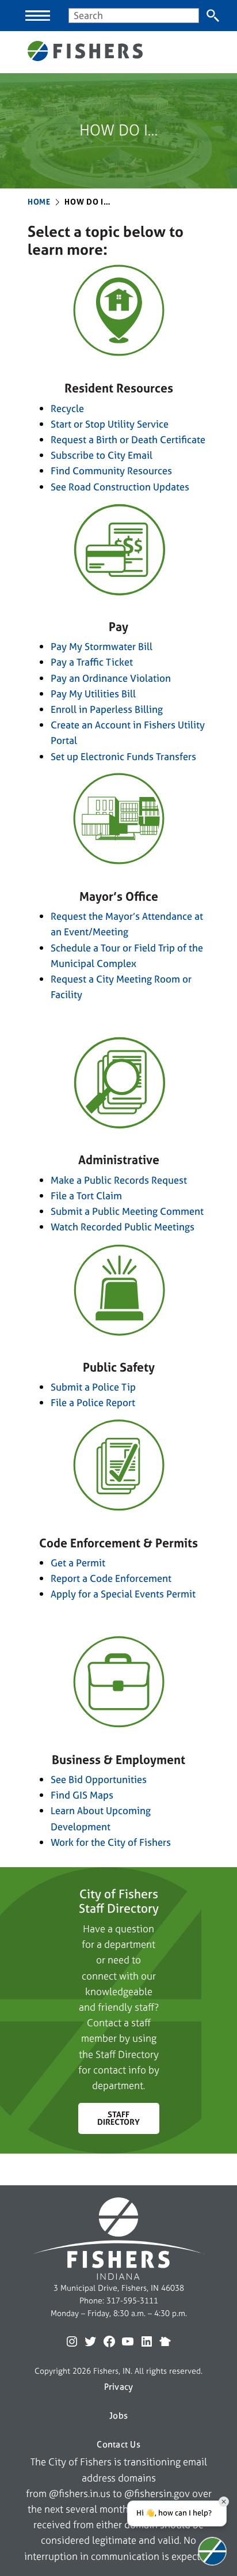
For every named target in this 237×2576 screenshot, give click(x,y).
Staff (107, 2054)
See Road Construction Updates (120, 487)
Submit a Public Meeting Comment (127, 1211)
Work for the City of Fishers (111, 1842)
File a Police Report (93, 1402)
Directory (138, 2054)
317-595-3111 (132, 2301)
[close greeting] (224, 2502)
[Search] (213, 16)
